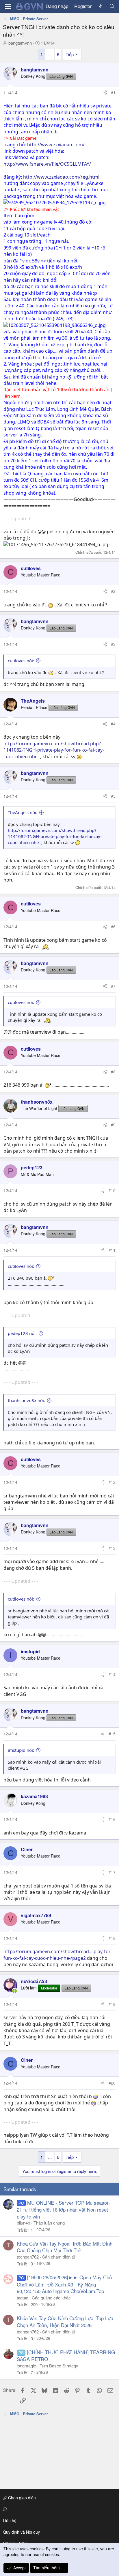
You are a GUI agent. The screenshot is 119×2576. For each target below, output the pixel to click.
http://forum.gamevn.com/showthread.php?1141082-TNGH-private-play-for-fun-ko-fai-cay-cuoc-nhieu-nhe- (54, 750)
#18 (112, 1938)
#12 (112, 1482)
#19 (112, 2004)
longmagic (26, 2366)
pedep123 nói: (22, 1333)
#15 (112, 1734)
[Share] (105, 93)
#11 (112, 1250)
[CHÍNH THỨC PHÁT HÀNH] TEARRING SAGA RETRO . (66, 2355)
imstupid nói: (21, 1750)
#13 (112, 1548)
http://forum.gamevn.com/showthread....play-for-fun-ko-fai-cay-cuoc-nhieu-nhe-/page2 (58, 1955)
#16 (112, 1819)
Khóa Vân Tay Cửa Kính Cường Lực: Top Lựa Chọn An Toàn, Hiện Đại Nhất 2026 (65, 2321)
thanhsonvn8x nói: (26, 1400)
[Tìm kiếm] (112, 6)
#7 (113, 986)
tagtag (23, 2298)
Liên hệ (10, 2520)
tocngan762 (28, 2257)
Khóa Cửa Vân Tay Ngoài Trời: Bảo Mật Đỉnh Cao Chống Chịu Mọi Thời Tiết (65, 2247)
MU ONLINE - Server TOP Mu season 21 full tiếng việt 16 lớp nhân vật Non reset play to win (63, 2209)
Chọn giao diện (21, 2498)
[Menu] (8, 6)
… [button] (50, 54)
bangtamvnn (20, 43)
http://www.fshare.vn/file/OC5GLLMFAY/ (47, 164)
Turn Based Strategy (59, 2366)
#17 (112, 1872)
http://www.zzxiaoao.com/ (56, 145)
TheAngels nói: (23, 812)
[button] (58, 2509)
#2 (113, 591)
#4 (113, 724)
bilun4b (23, 2223)
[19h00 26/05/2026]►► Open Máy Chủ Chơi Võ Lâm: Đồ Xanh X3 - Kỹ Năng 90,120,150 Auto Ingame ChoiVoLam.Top (64, 2284)
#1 (113, 92)
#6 (113, 926)
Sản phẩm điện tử (59, 2257)
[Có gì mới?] (100, 6)
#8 (113, 1072)
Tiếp (70, 54)
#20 (112, 2083)
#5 (113, 796)
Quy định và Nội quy (21, 2532)
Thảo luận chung (49, 2223)
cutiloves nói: (21, 661)
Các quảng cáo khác (51, 2298)
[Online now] (14, 1991)
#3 (113, 644)
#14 (112, 1674)
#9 (113, 1125)
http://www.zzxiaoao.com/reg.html (61, 177)
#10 (112, 1190)
